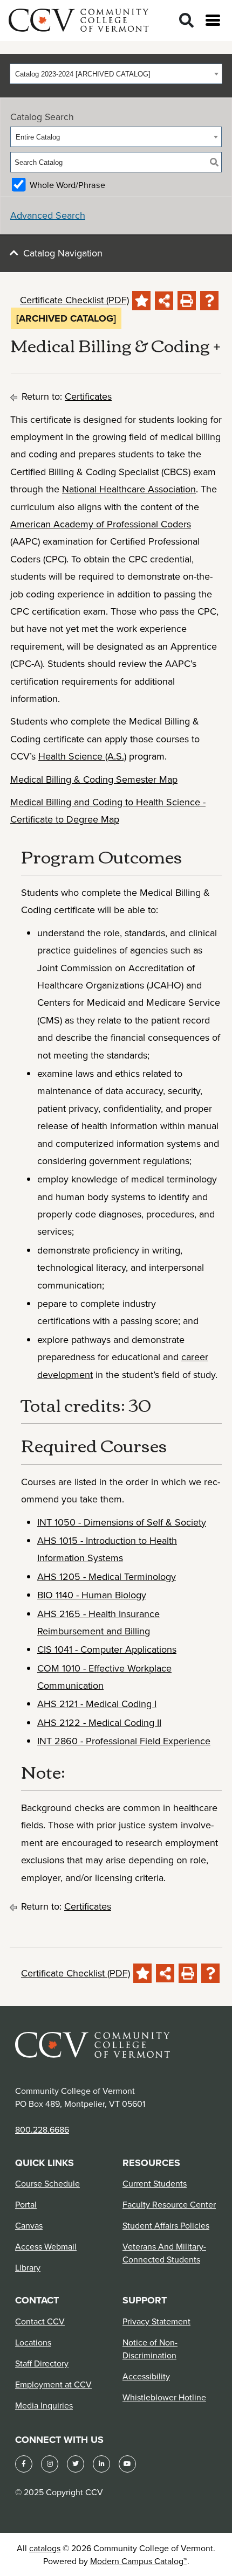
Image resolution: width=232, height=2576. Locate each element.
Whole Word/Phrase (67, 185)
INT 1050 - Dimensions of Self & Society (122, 1522)
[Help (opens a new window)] (209, 301)
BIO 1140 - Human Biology (92, 1595)
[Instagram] (50, 2464)
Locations (33, 2342)
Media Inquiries (44, 2405)
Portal (26, 2204)
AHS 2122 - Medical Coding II (99, 1722)
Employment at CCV (53, 2384)
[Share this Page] (164, 301)
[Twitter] (76, 2464)
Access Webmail (46, 2246)
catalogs (45, 2548)
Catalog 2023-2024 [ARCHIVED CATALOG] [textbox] (83, 74)
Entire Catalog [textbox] (38, 137)
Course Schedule (47, 2183)
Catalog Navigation (63, 253)
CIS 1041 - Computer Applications (107, 1649)
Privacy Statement (156, 2321)
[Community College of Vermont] (79, 19)
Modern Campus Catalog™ (139, 2561)
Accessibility (146, 2376)
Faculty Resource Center (169, 2204)
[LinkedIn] (101, 2464)
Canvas (29, 2225)
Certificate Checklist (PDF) (74, 300)
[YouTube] (127, 2464)
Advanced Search (48, 215)
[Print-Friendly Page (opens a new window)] (187, 301)
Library (28, 2267)
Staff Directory (42, 2363)
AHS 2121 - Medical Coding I (97, 1704)
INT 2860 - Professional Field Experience (124, 1741)
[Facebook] (24, 2464)
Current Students (155, 2183)
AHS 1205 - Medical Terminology (107, 1576)
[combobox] (116, 74)
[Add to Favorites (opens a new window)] (141, 301)
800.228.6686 (42, 2129)
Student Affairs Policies (166, 2225)
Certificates (88, 396)
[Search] (186, 21)
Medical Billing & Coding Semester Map (94, 779)
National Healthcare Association (129, 489)
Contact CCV (40, 2321)
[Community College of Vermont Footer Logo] (93, 2044)
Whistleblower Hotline (164, 2397)
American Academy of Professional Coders (101, 524)
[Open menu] (213, 20)
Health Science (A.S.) (82, 756)
